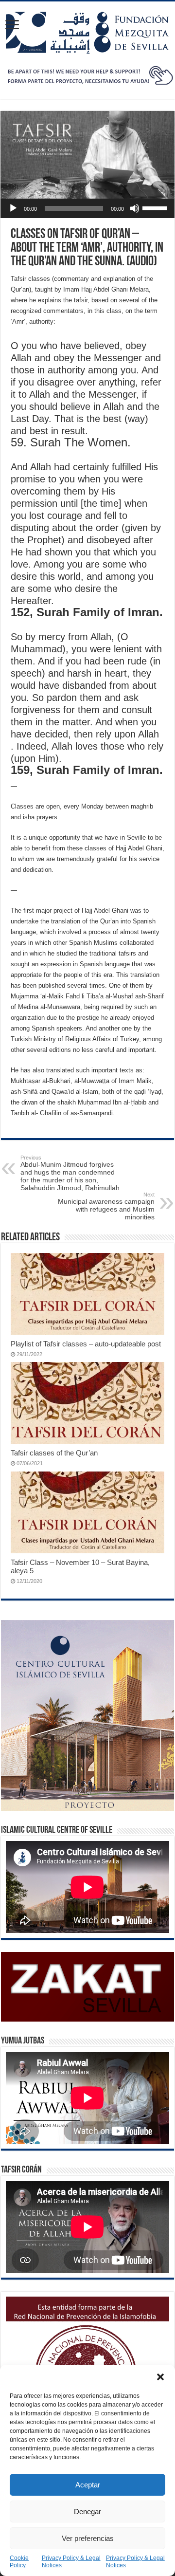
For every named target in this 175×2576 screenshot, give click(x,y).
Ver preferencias (88, 2538)
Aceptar (88, 2485)
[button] (160, 2377)
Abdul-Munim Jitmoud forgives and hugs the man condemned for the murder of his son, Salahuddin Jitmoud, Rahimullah (70, 1173)
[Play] (13, 208)
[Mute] (135, 208)
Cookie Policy (19, 2562)
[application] (87, 208)
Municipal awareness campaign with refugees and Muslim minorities (106, 1206)
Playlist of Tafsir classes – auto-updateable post (86, 1344)
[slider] (156, 207)
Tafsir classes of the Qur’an (54, 1453)
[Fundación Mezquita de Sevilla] (87, 31)
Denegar (87, 2512)
